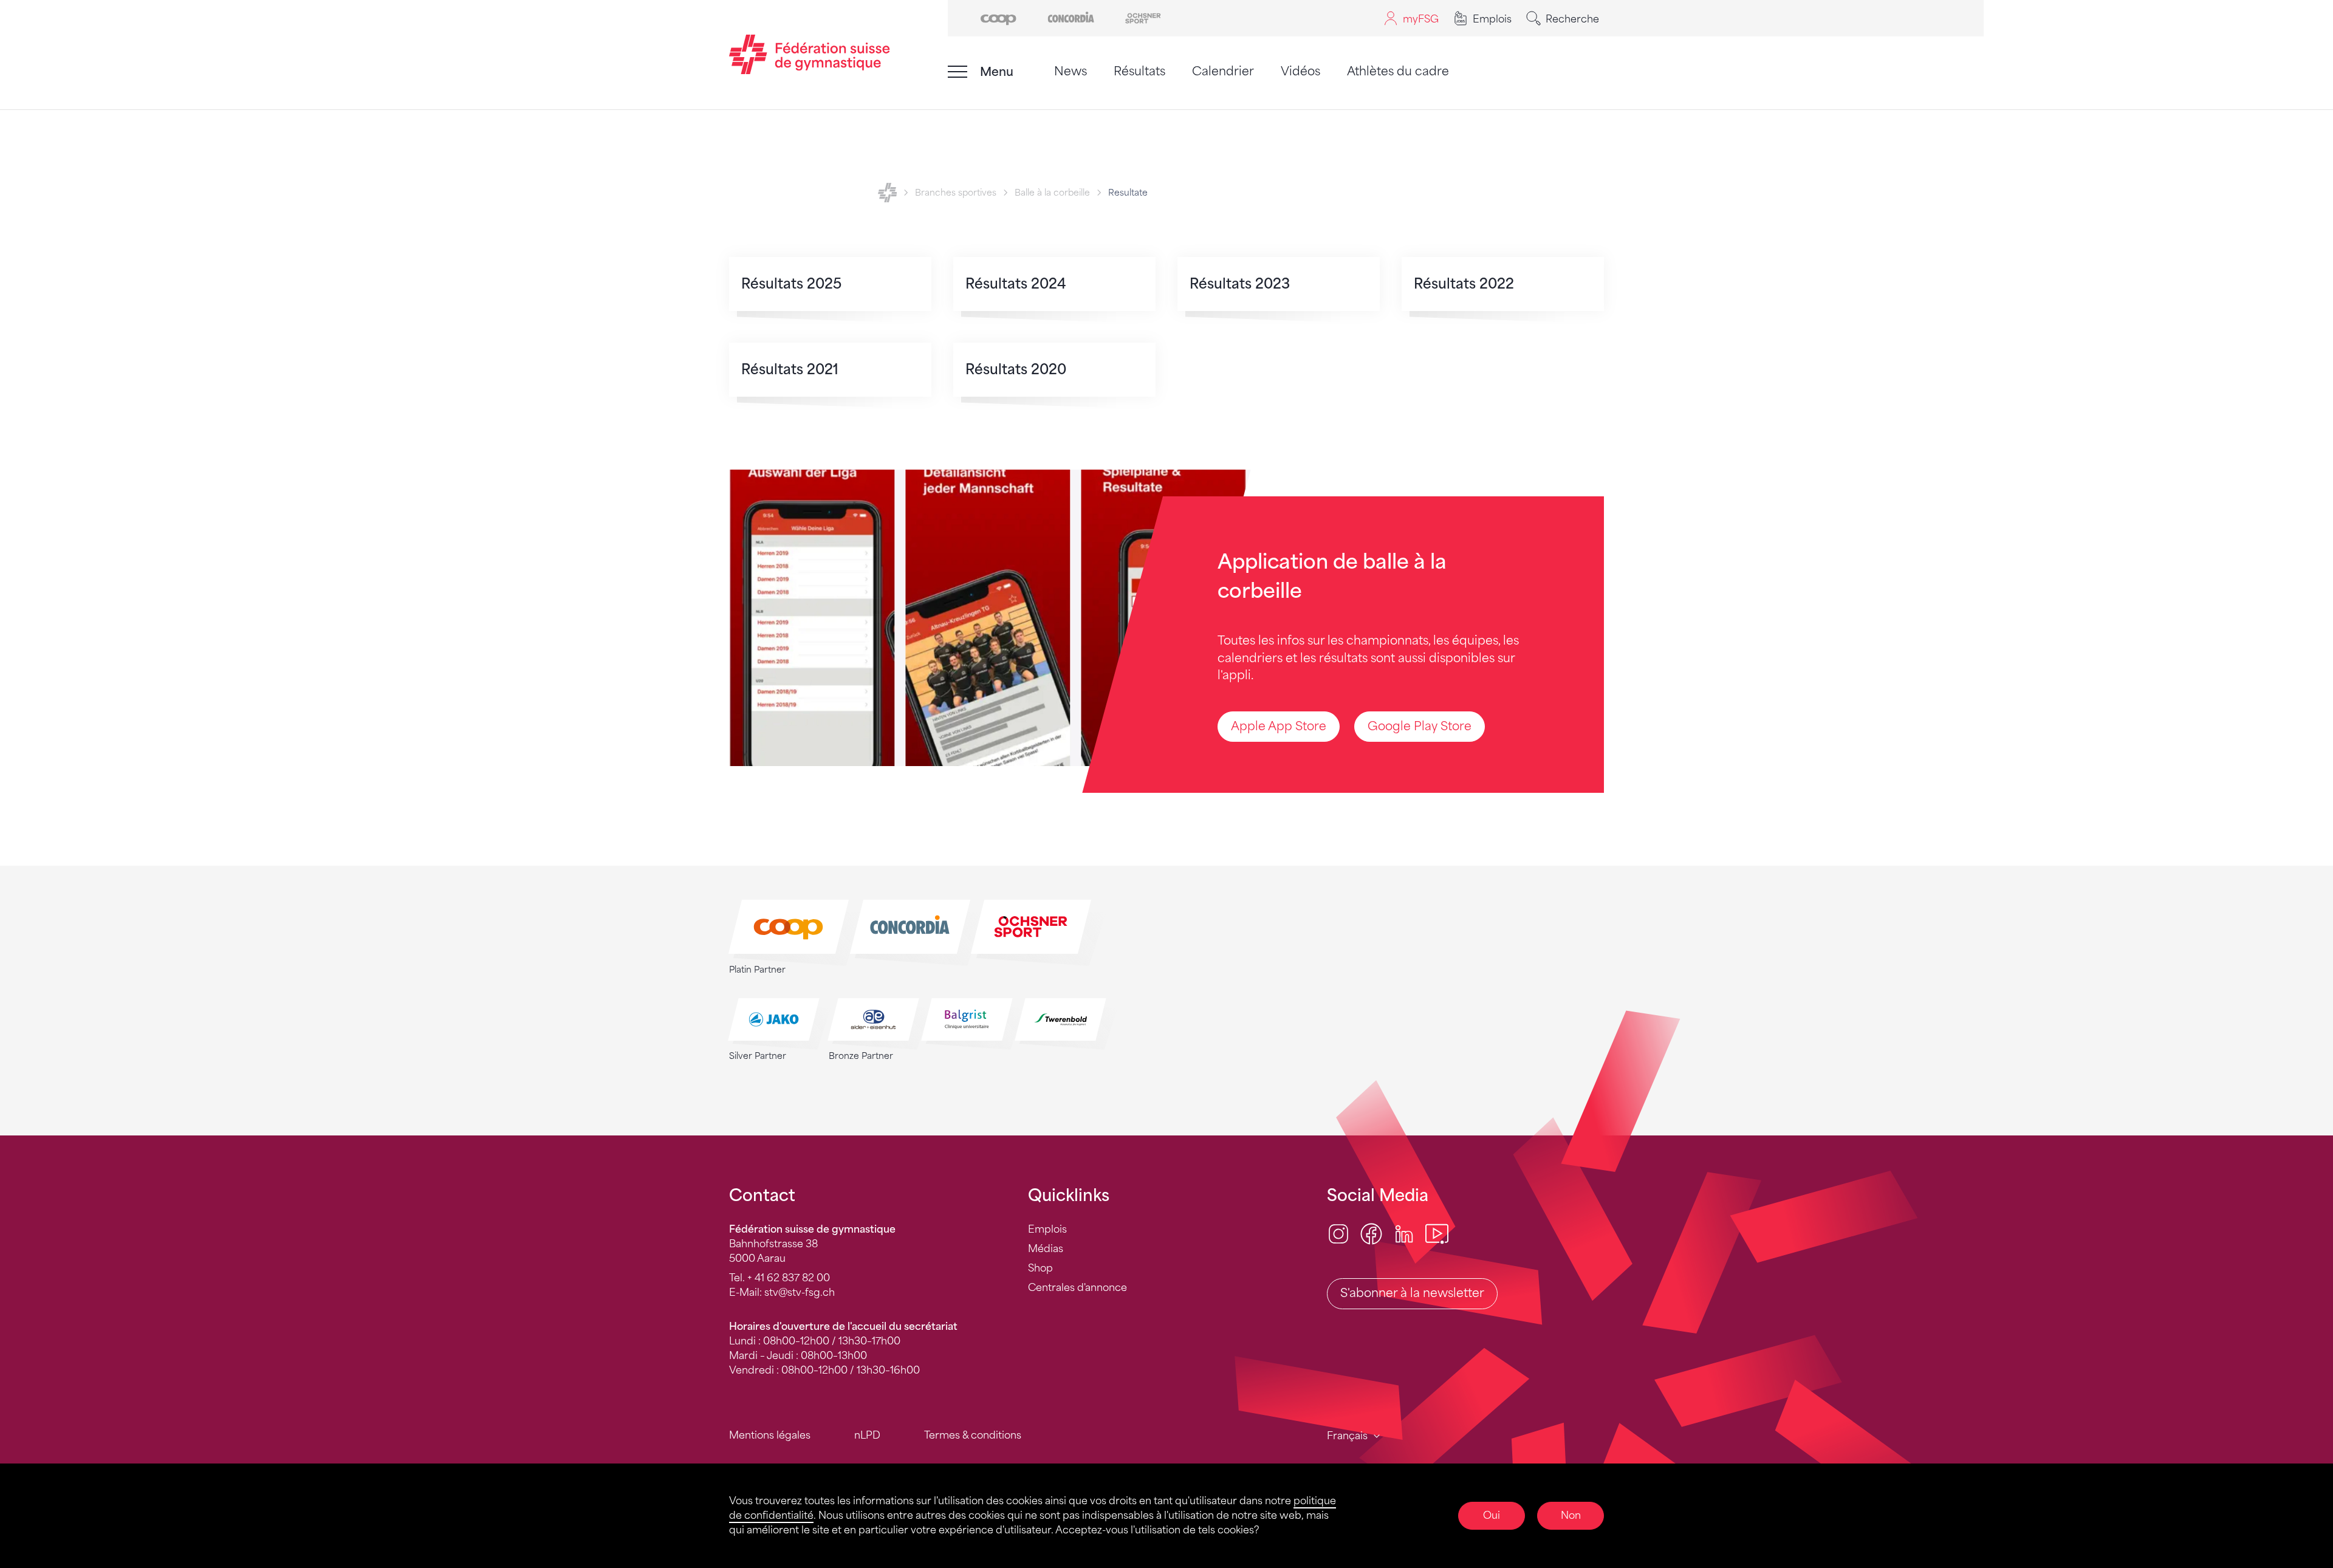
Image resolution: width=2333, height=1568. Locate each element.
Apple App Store (1279, 726)
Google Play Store (1420, 726)
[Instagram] (1338, 1234)
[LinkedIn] (1404, 1234)
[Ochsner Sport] (1143, 17)
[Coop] (999, 17)
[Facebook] (1371, 1234)
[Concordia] (1071, 17)
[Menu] (958, 72)
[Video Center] (1437, 1234)
